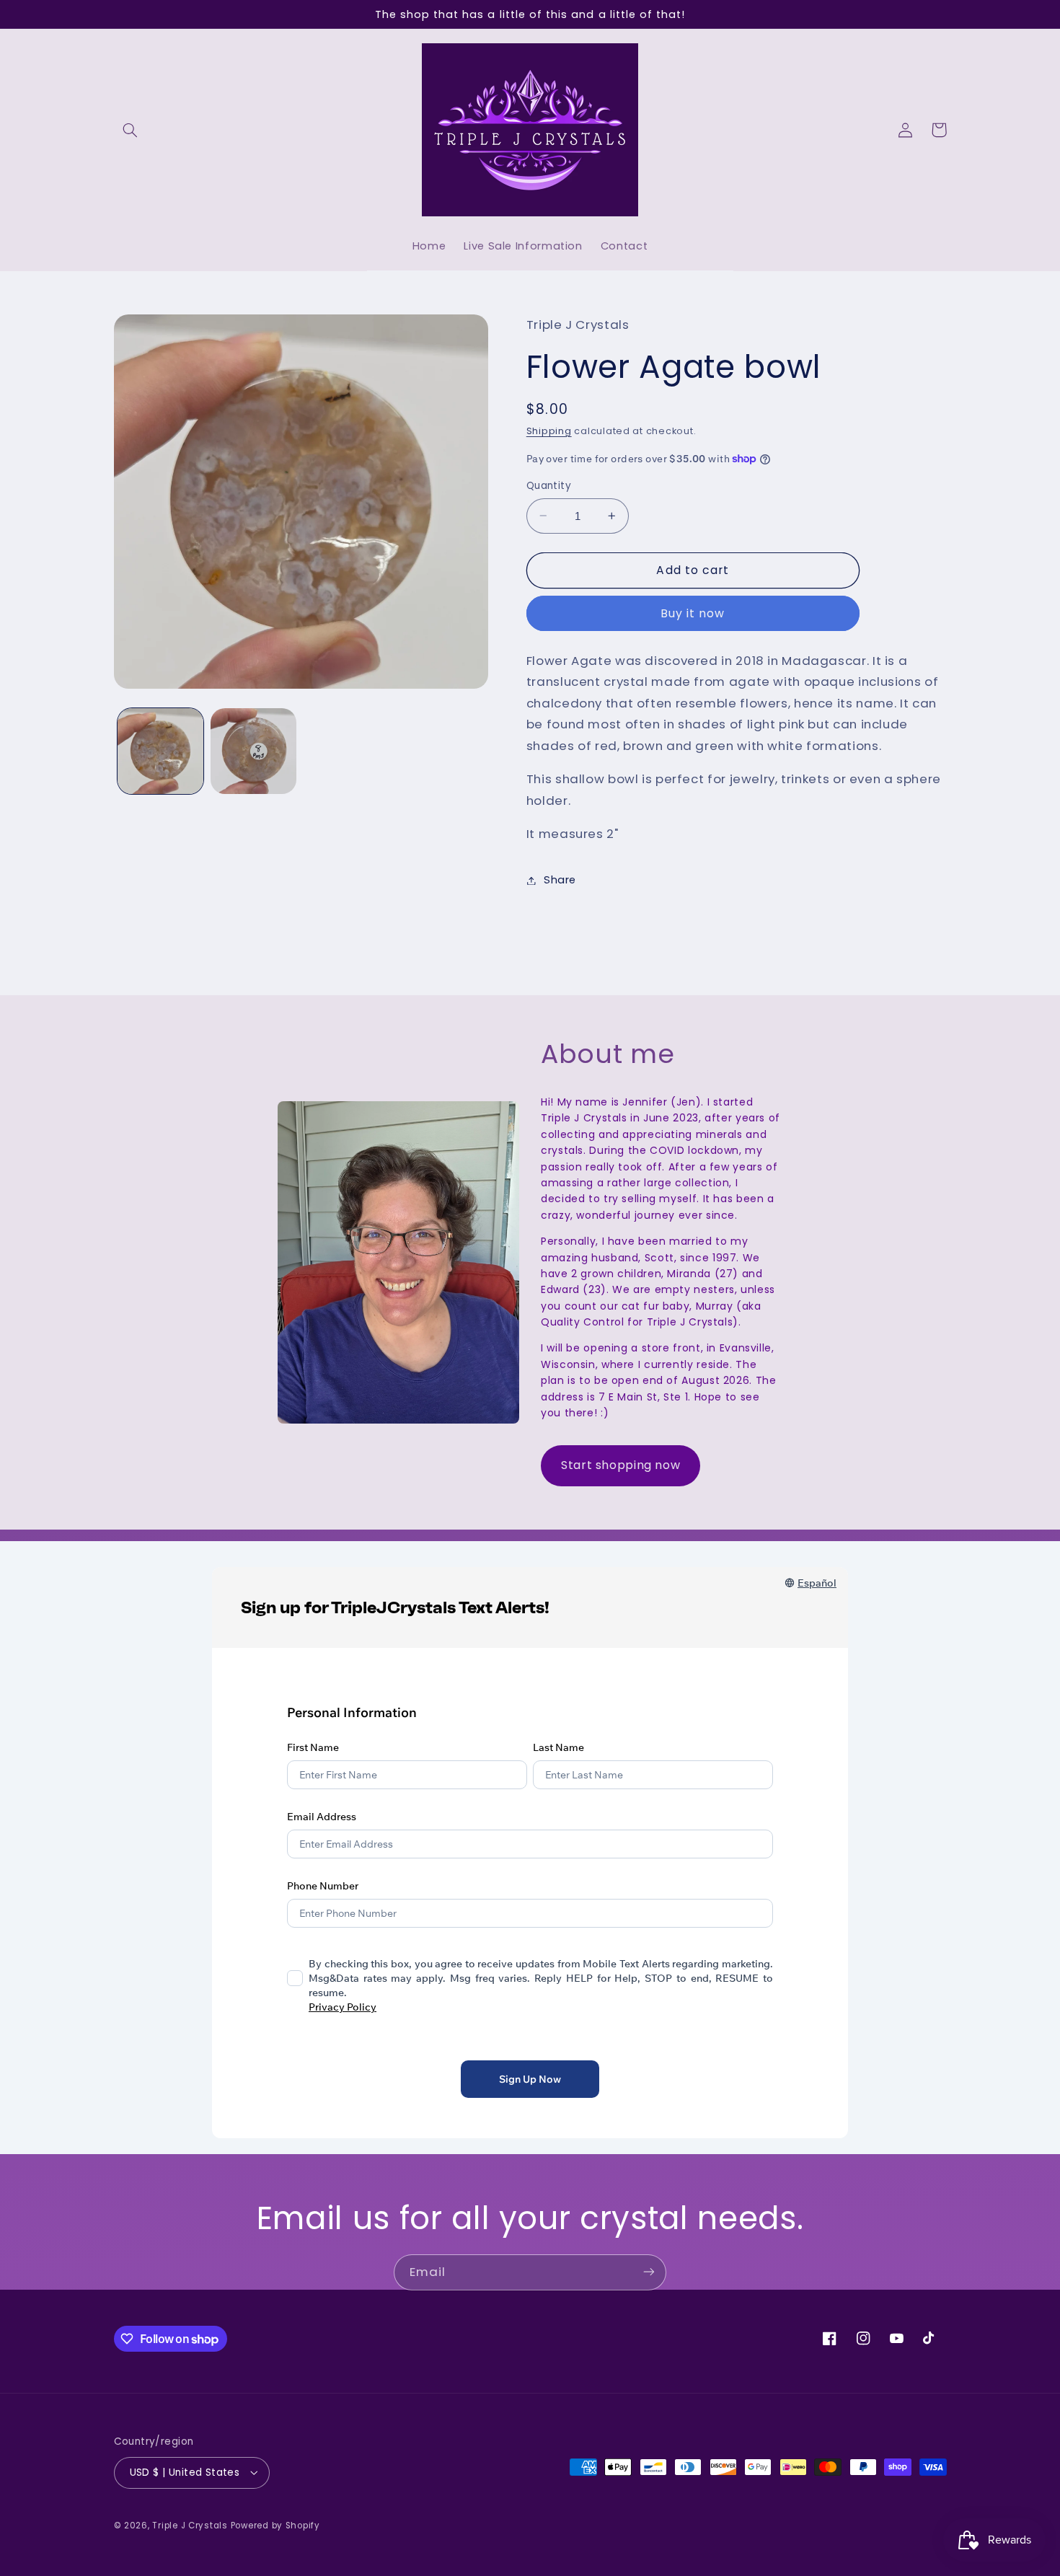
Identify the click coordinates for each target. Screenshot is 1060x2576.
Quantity (549, 486)
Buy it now (693, 613)
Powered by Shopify (275, 2525)
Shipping (549, 431)
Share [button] (560, 880)
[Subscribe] (649, 2272)
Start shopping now (620, 1465)
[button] (131, 130)
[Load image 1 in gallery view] (160, 751)
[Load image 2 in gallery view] (253, 751)
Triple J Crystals (190, 2525)
